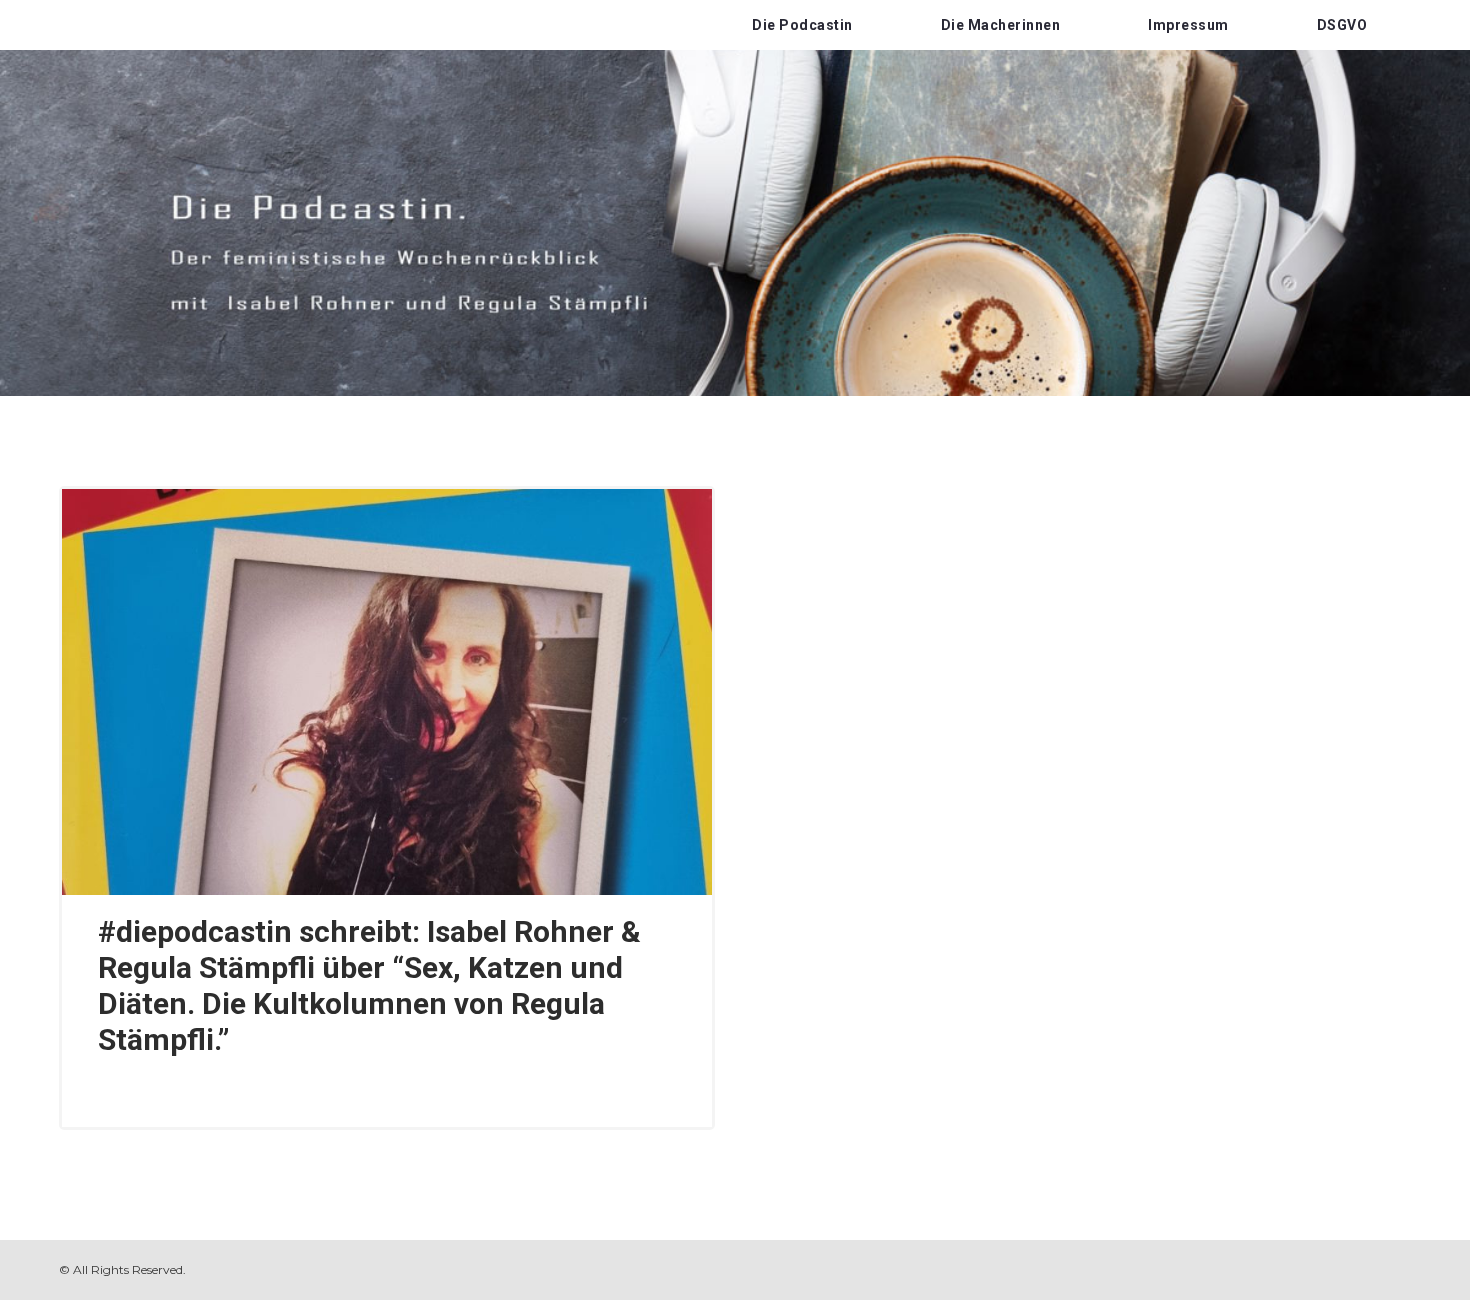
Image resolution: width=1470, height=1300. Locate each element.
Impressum (1188, 25)
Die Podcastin (802, 25)
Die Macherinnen (1001, 25)
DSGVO (1342, 25)
